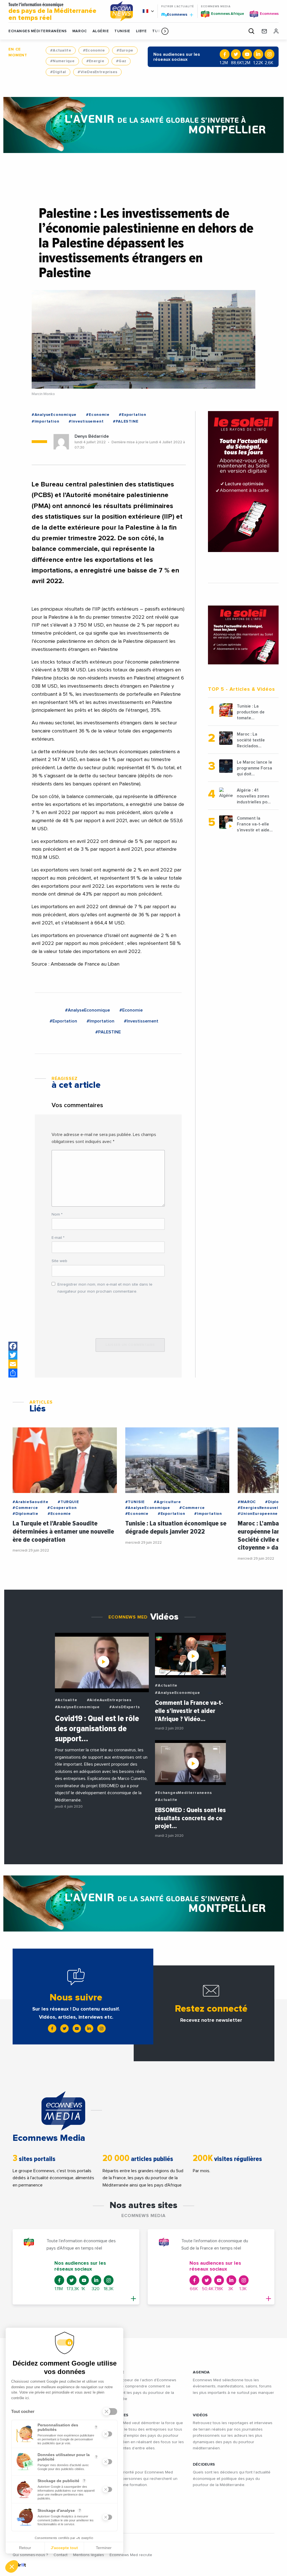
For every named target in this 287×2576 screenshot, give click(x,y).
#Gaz (121, 61)
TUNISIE (122, 31)
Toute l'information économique (52, 12)
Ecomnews (175, 14)
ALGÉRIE (101, 31)
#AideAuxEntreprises (109, 1700)
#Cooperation (62, 1508)
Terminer (104, 2548)
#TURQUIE (68, 1502)
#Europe (125, 50)
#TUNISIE (135, 1502)
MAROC (80, 31)
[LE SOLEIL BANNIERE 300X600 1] (243, 482)
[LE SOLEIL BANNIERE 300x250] (243, 635)
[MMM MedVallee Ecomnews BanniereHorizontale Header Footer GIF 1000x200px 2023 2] (143, 125)
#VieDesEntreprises (97, 72)
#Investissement (86, 421)
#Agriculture (167, 1502)
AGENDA (201, 2372)
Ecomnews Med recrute (131, 2555)
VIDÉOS (200, 2415)
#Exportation (133, 415)
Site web (59, 1261)
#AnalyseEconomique (54, 415)
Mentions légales (89, 2555)
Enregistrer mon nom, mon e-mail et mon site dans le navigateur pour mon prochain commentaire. (105, 1288)
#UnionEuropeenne (258, 1514)
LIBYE (141, 31)
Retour (25, 2548)
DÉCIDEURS (204, 2464)
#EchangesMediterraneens (183, 1793)
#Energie (95, 61)
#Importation (46, 421)
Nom (57, 1214)
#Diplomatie (26, 1514)
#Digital (58, 72)
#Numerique (62, 61)
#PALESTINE (126, 421)
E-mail (58, 1238)
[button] (165, 31)
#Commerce (25, 1508)
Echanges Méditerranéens (38, 31)
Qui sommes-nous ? (30, 2555)
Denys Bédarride (92, 436)
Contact (61, 2555)
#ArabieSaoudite (31, 1502)
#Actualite (61, 50)
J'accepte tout (64, 2548)
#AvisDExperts (124, 1707)
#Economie (94, 50)
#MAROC (247, 1502)
